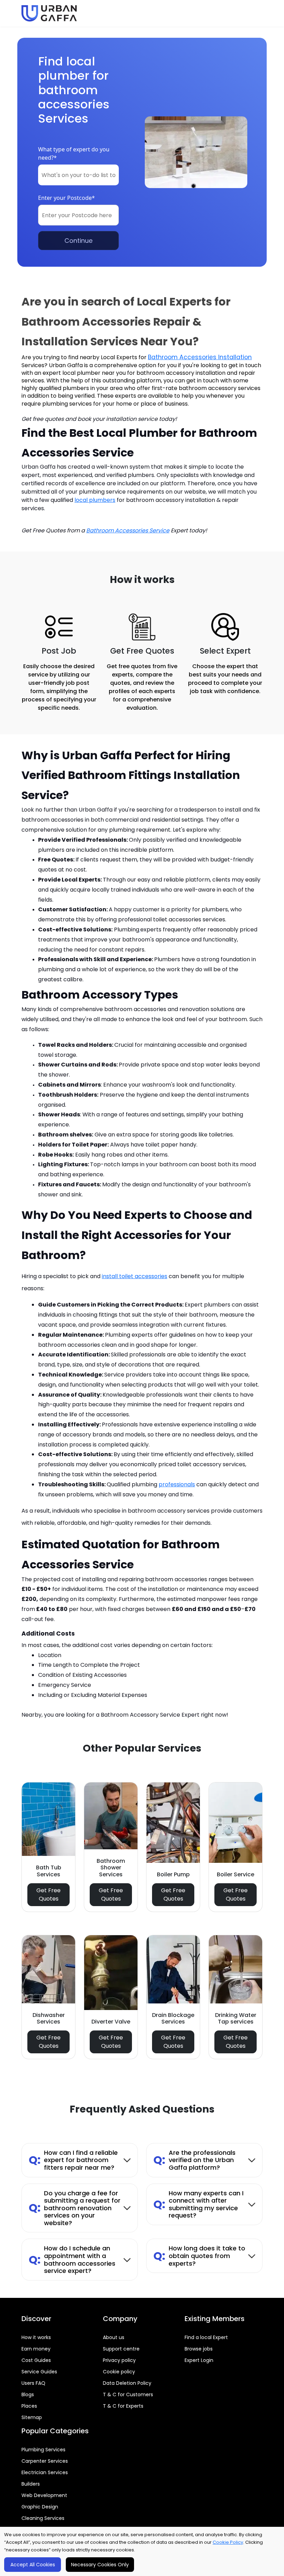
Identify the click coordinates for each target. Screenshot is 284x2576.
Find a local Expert (206, 2337)
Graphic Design (40, 2507)
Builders (31, 2484)
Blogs (28, 2394)
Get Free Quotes (48, 1895)
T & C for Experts (123, 2406)
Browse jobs (199, 2349)
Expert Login (199, 2360)
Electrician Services (45, 2472)
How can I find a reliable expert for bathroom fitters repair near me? (73, 2160)
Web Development (44, 2495)
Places (29, 2406)
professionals (177, 1484)
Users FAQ (33, 2383)
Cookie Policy (228, 2542)
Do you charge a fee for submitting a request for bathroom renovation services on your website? (75, 2208)
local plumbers (95, 500)
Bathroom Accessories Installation (200, 357)
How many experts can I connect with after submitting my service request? (198, 2204)
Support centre (121, 2349)
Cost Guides (36, 2360)
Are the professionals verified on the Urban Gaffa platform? (194, 2160)
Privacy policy (119, 2360)
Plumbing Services (43, 2450)
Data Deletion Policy (127, 2383)
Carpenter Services (45, 2461)
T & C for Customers (128, 2394)
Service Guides (39, 2372)
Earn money (36, 2349)
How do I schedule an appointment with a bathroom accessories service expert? (72, 2259)
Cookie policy (119, 2372)
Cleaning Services (43, 2518)
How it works (36, 2337)
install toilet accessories (135, 1276)
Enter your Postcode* (66, 198)
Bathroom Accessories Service (128, 530)
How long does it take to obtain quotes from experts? (199, 2256)
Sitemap (32, 2417)
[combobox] (78, 175)
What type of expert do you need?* (74, 153)
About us (114, 2337)
